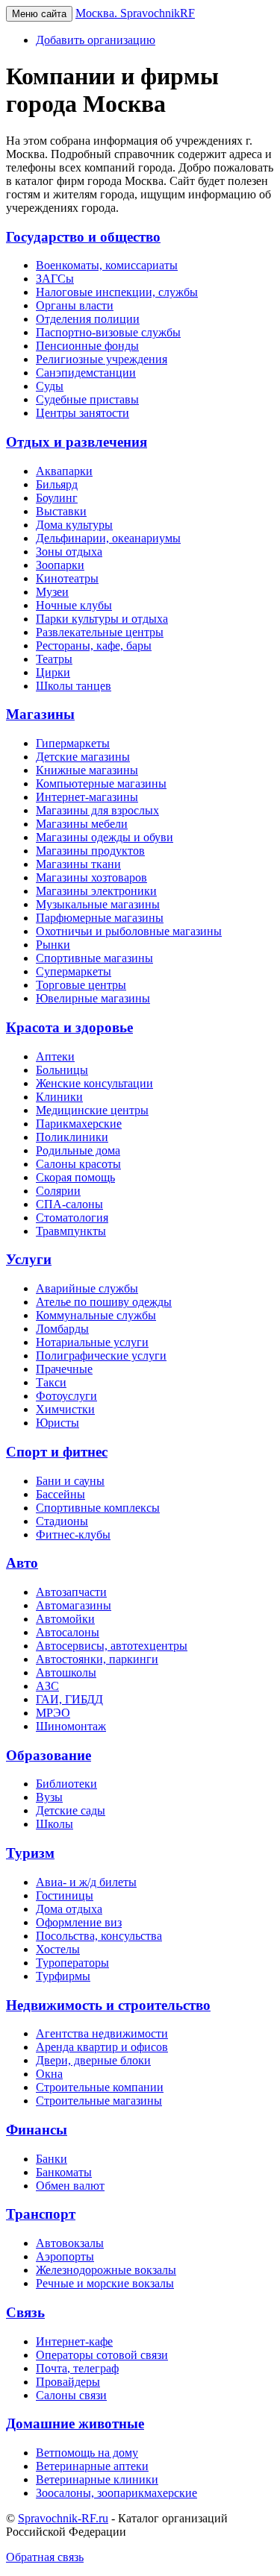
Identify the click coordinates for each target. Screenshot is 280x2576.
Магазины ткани (78, 864)
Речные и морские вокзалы (105, 2283)
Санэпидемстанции (86, 373)
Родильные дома (78, 1150)
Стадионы (62, 1521)
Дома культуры (74, 525)
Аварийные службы (87, 1288)
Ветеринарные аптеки (92, 2466)
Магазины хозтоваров (91, 877)
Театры (54, 659)
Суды (50, 386)
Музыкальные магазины (98, 904)
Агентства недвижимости (102, 2033)
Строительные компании (100, 2087)
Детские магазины (83, 757)
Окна (49, 2074)
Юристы (57, 1423)
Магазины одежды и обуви (105, 837)
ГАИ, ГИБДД (69, 1699)
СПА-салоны (69, 1204)
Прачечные (64, 1369)
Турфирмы (63, 1976)
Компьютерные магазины (101, 783)
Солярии (58, 1191)
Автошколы (66, 1672)
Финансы (37, 2130)
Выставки (61, 511)
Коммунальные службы (96, 1315)
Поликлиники (72, 1137)
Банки (52, 2159)
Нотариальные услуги (92, 1342)
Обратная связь (45, 2557)
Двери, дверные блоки (93, 2060)
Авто (22, 1563)
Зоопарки (60, 565)
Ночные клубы (74, 605)
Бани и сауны (70, 1481)
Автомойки (65, 1619)
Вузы (49, 1797)
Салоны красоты (78, 1164)
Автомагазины (74, 1605)
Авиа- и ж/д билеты (86, 1882)
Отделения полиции (88, 319)
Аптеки (55, 1056)
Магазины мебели (82, 824)
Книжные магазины (87, 770)
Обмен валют (70, 2186)
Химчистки (65, 1409)
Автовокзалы (70, 2243)
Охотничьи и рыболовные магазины (129, 931)
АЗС (47, 1686)
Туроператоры (72, 1963)
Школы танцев (74, 686)
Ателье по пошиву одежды (104, 1302)
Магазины (40, 714)
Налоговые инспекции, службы (117, 292)
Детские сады (71, 1810)
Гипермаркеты (73, 743)
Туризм (30, 1853)
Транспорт (41, 2214)
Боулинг (57, 498)
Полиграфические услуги (101, 1355)
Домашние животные (75, 2423)
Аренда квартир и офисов (102, 2047)
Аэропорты (65, 2256)
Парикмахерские (79, 1124)
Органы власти (75, 305)
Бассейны (60, 1494)
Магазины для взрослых (97, 810)
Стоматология (72, 1218)
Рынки (53, 945)
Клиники (59, 1097)
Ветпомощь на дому (87, 2453)
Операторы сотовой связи (102, 2355)
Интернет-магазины (87, 797)
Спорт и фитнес (57, 1452)
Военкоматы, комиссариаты (107, 265)
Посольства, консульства (99, 1936)
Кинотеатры (67, 578)
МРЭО (53, 1713)
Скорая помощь (75, 1177)
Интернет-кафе (74, 2341)
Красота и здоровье (69, 1027)
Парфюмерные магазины (100, 918)
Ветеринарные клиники (97, 2479)
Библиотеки (66, 1784)
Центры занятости (83, 413)
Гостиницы (65, 1895)
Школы (55, 1824)
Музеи (52, 592)
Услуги (29, 1259)
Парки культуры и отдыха (102, 619)
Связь (25, 2312)
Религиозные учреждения (102, 359)
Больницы (62, 1070)
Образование (49, 1755)
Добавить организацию (96, 40)
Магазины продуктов (90, 851)
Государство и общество (83, 237)
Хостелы (58, 1949)
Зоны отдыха (69, 552)
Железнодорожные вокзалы (106, 2270)
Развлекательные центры (100, 632)
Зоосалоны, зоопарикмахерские (116, 2493)
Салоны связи (71, 2395)
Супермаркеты (74, 971)
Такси (51, 1382)
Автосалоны (68, 1632)
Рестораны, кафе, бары (94, 645)
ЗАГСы (55, 279)
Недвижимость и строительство (108, 2005)
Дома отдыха (69, 1909)
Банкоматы (64, 2172)
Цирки (53, 672)
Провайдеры (68, 2382)
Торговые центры (81, 985)
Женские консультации (94, 1083)
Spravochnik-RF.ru (63, 2518)
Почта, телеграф (77, 2368)
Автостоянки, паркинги (97, 1659)
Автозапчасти (71, 1592)
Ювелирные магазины (93, 998)
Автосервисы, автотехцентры (112, 1646)
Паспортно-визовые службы (108, 332)
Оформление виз (79, 1922)
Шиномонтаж (71, 1726)
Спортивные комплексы (98, 1508)
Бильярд (57, 484)
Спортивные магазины (94, 958)
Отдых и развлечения (77, 442)
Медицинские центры (92, 1110)
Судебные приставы (87, 399)
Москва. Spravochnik (135, 13)
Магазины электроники (96, 891)
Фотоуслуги (66, 1396)
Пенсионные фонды (87, 346)
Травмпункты (71, 1231)
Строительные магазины (99, 2101)
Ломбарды (62, 1329)
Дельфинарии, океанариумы (108, 538)
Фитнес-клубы (73, 1534)
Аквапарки (64, 471)
